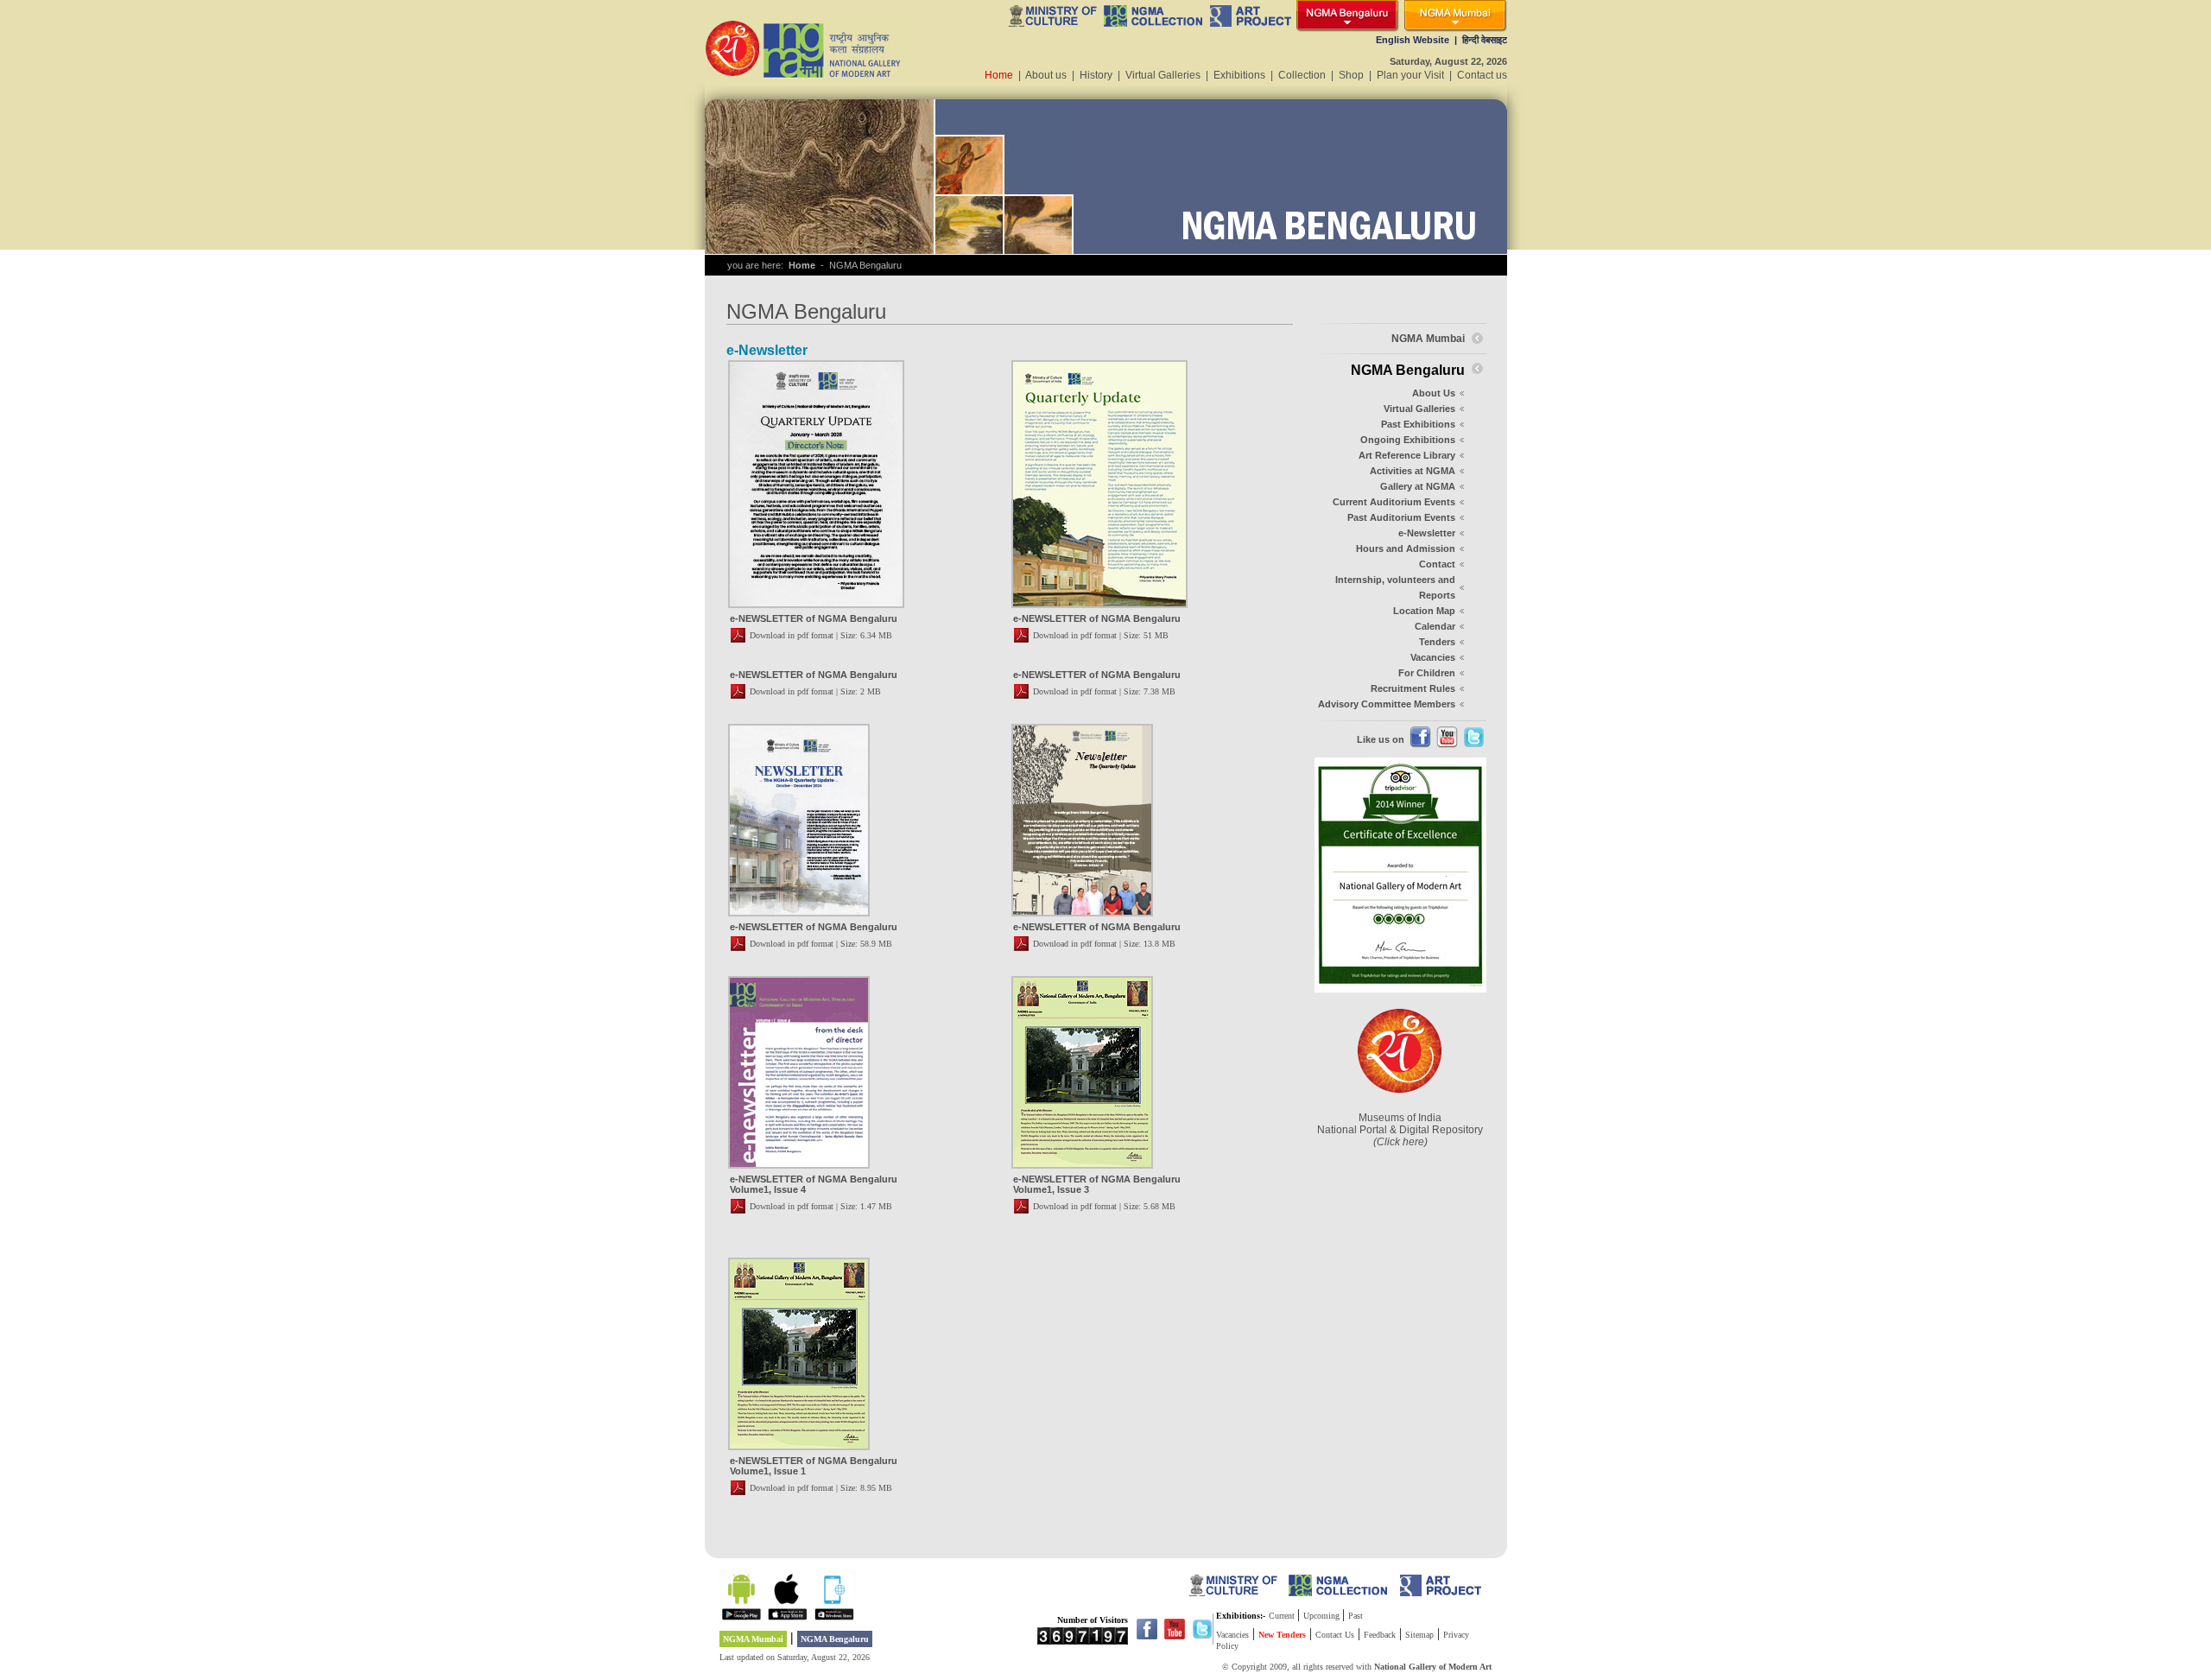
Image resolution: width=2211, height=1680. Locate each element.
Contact (1437, 564)
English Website (1413, 40)
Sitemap (1419, 1635)
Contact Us (1335, 1635)
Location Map (1424, 611)
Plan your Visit (1410, 75)
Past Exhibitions (1418, 424)
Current (1283, 1616)
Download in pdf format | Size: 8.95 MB (821, 1488)
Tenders (1437, 642)
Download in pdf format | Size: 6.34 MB (821, 635)
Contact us (1482, 75)
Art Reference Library (1407, 455)
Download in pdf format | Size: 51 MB (1101, 635)
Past (1356, 1616)
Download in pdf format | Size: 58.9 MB (821, 944)
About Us (1434, 393)
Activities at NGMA (1413, 471)
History (1096, 75)
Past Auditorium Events (1401, 517)
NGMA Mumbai (753, 1639)
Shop (1351, 75)
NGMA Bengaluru (835, 1639)
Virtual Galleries (1163, 75)
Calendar (1435, 626)
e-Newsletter (1427, 533)
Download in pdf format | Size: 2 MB (815, 691)
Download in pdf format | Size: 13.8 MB (1104, 944)
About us (1046, 75)
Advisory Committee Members (1387, 704)
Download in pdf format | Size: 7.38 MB (1104, 691)
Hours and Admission (1406, 548)
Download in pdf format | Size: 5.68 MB (1104, 1206)
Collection (1302, 75)
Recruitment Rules (1413, 688)
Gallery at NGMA (1418, 486)
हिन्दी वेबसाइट (1485, 40)
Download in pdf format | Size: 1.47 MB (821, 1206)
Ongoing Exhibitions (1408, 440)
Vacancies (1433, 657)
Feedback (1380, 1635)
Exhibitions (1239, 75)
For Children (1427, 673)
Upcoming (1323, 1616)
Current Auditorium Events (1394, 502)
